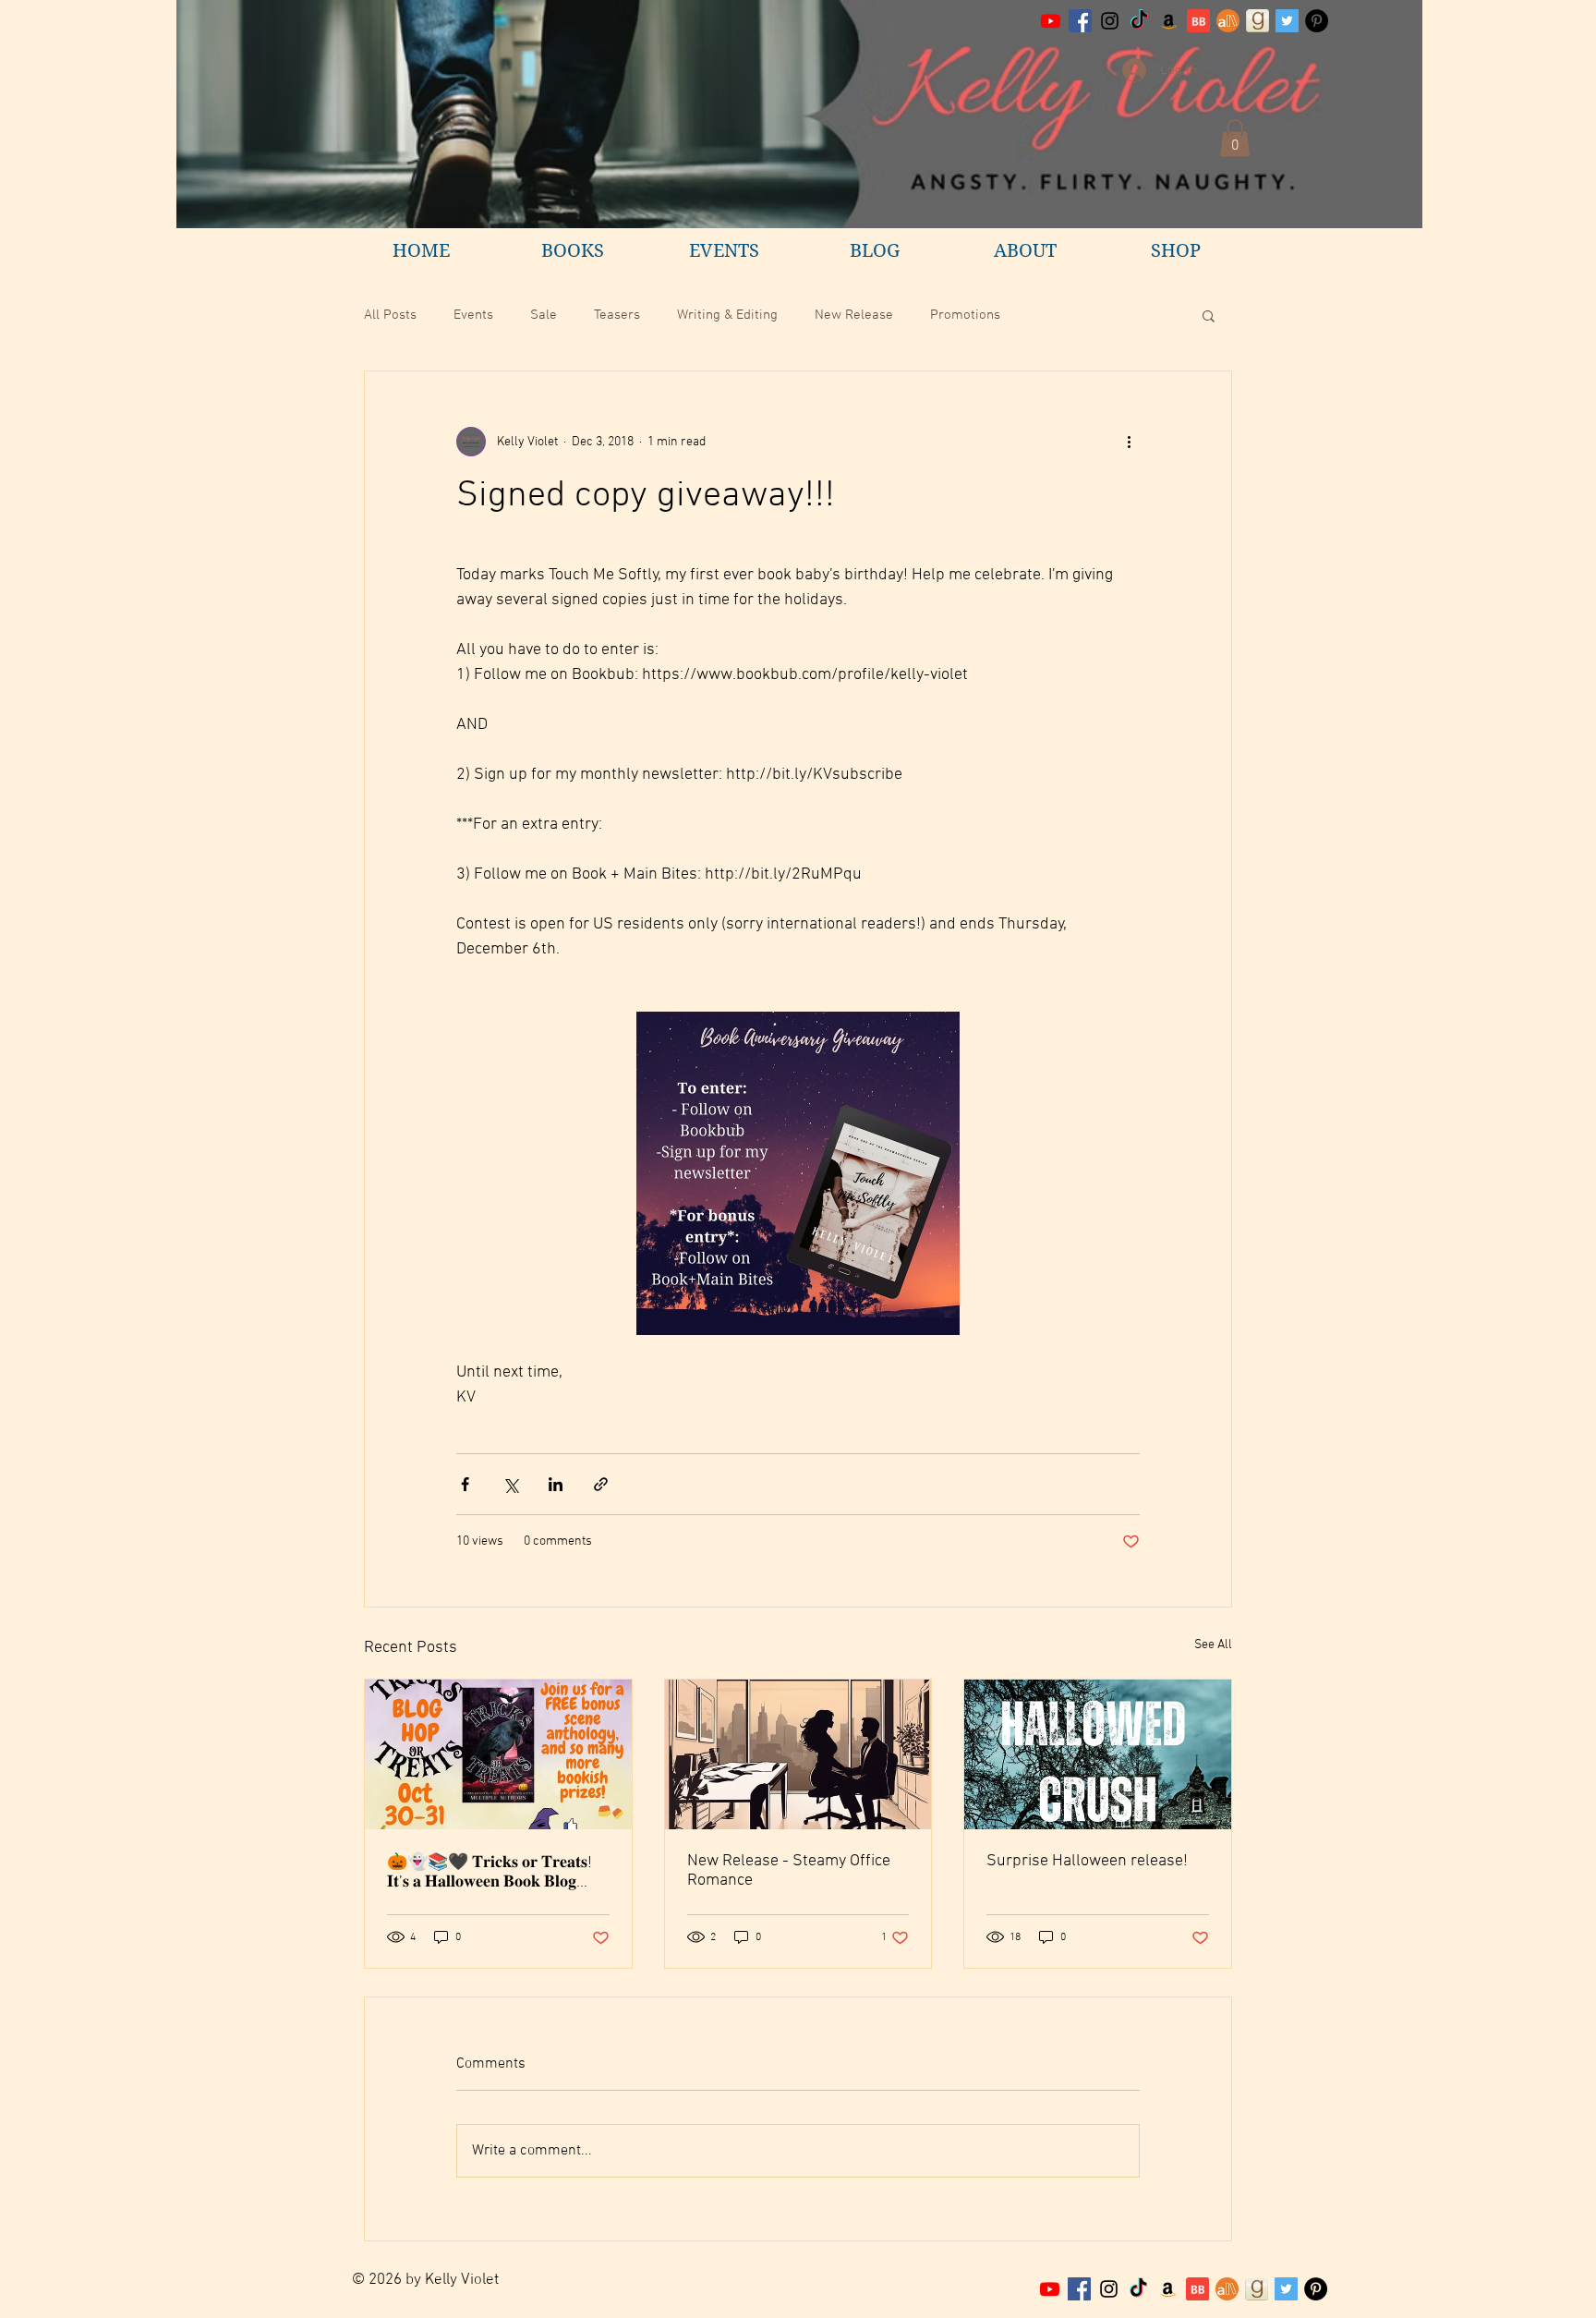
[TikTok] (1139, 21)
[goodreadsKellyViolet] (1257, 21)
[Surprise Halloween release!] (1098, 1754)
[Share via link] (601, 1484)
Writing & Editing (727, 315)
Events (473, 315)
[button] (1235, 138)
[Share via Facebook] (465, 1484)
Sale (544, 315)
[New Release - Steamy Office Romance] (798, 1754)
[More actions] (1129, 442)
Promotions (965, 315)
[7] (1227, 2289)
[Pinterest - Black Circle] (1317, 21)
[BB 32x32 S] (1198, 21)
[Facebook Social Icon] (1080, 21)
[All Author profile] (1228, 21)
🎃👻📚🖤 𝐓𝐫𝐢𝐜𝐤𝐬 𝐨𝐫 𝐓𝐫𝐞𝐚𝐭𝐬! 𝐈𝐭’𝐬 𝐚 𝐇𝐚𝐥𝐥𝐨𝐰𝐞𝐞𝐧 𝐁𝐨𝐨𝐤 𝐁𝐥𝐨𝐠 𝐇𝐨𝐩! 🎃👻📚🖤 (490, 1873)
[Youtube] (1051, 21)
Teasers (617, 315)
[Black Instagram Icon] (1110, 21)
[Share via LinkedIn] (556, 1484)
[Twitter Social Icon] (1287, 21)
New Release (854, 315)
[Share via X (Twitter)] (510, 1484)
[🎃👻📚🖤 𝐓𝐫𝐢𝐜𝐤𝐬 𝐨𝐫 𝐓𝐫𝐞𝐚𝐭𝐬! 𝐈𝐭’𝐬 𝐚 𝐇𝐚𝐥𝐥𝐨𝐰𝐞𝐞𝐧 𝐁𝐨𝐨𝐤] (498, 1754)
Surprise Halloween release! (1087, 1861)
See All (1213, 1645)
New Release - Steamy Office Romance (789, 1871)
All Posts (390, 315)
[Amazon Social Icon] (1169, 21)
